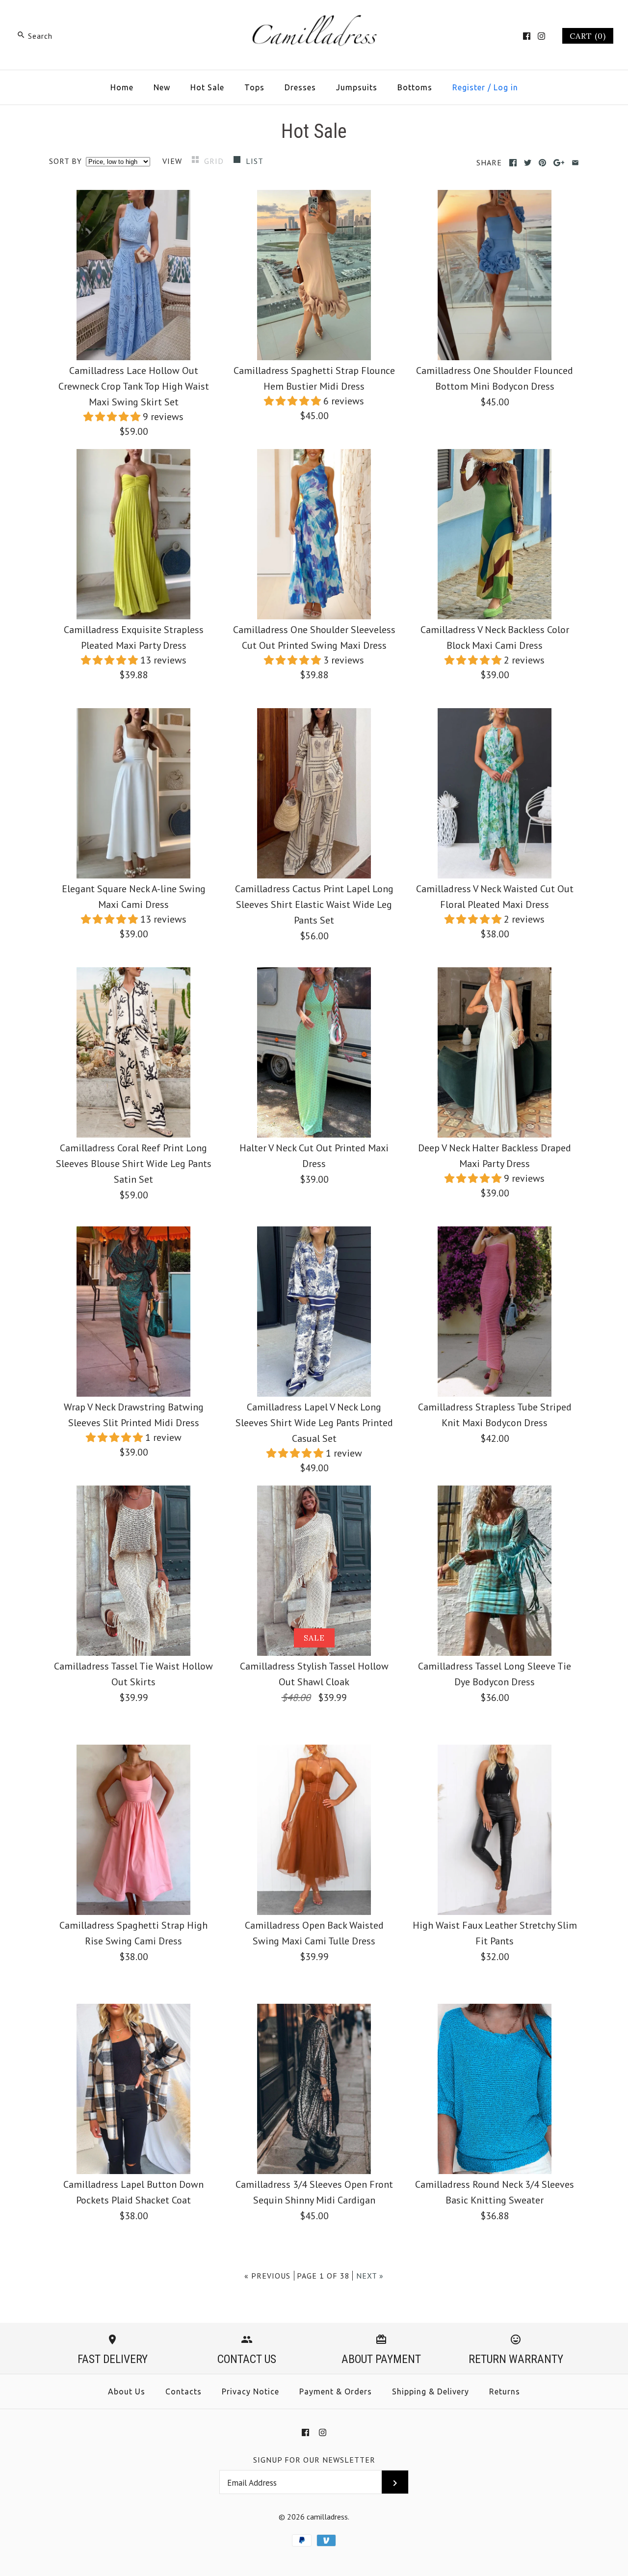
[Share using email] (575, 163)
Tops (254, 87)
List (255, 161)
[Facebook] (527, 36)
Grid (215, 161)
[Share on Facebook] (513, 163)
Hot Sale (207, 87)
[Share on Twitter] (528, 163)
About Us (127, 2391)
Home (122, 87)
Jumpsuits (357, 87)
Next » (370, 2276)
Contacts (183, 2391)
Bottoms (415, 87)
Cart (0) (588, 36)
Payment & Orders (336, 2391)
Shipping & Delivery (431, 2391)
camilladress (327, 2517)
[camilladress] (314, 18)
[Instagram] (541, 36)
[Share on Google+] (559, 163)
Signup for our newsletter (314, 2460)
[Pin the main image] (542, 163)
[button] (113, 417)
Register (469, 87)
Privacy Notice (250, 2391)
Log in (506, 87)
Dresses (300, 87)
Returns (505, 2391)
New (162, 87)
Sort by (65, 161)
